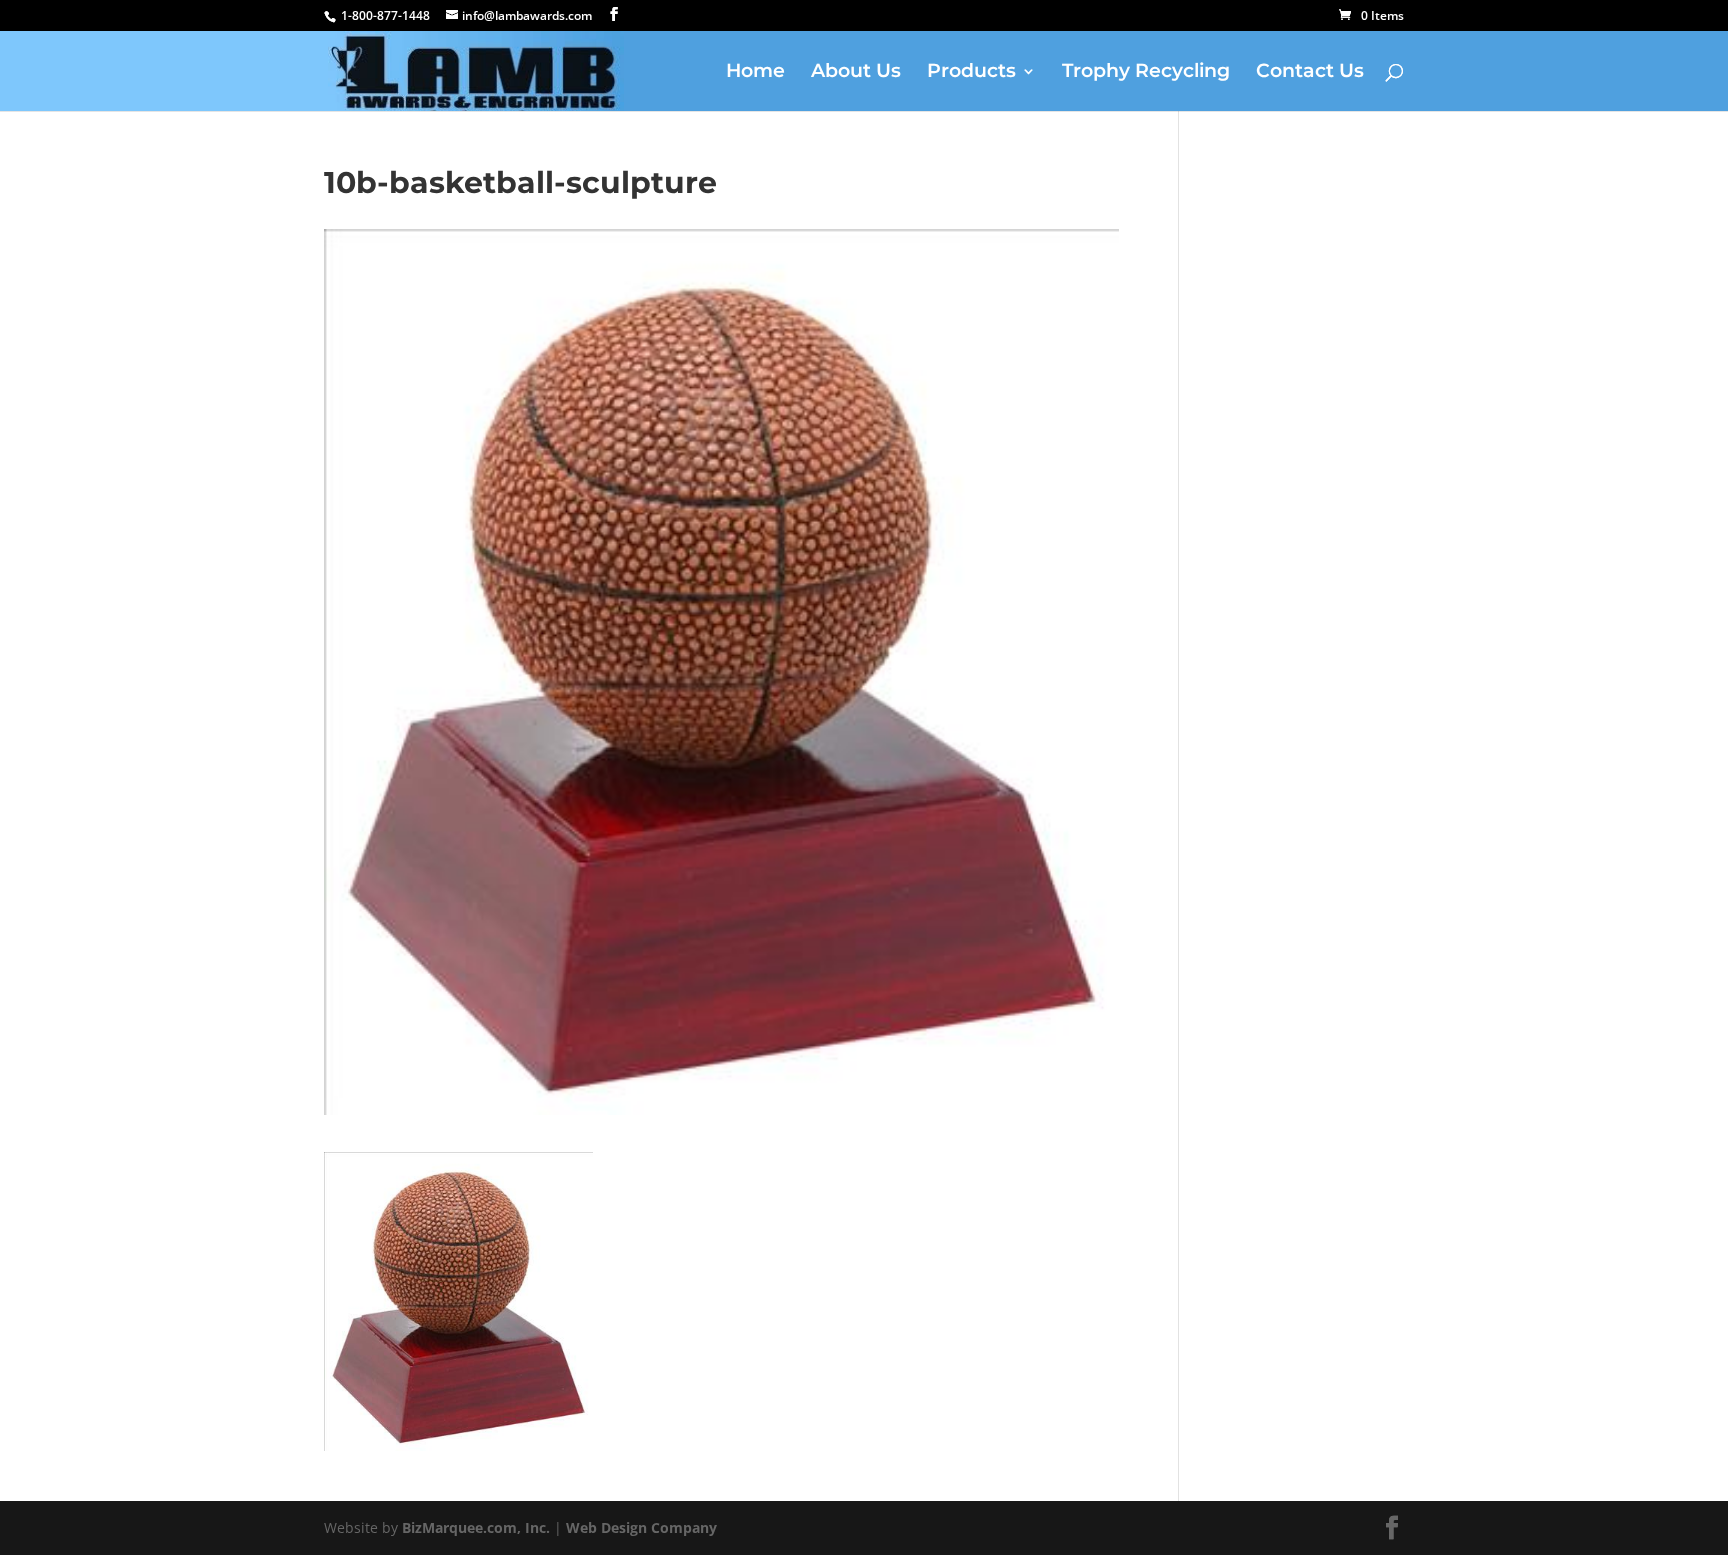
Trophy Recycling (1146, 73)
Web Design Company (641, 1527)
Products (971, 73)
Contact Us (1310, 73)
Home (755, 73)
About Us (856, 73)
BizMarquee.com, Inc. (476, 1527)
